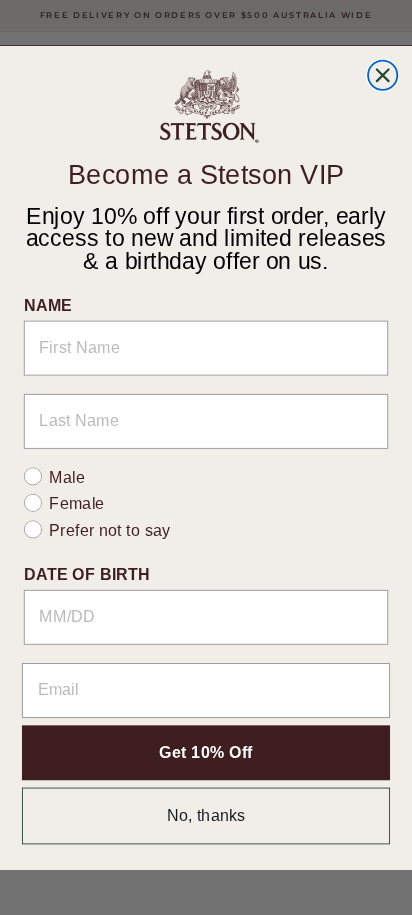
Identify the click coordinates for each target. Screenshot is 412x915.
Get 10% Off (205, 752)
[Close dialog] (382, 74)
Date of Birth (87, 574)
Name (48, 304)
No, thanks (206, 815)
